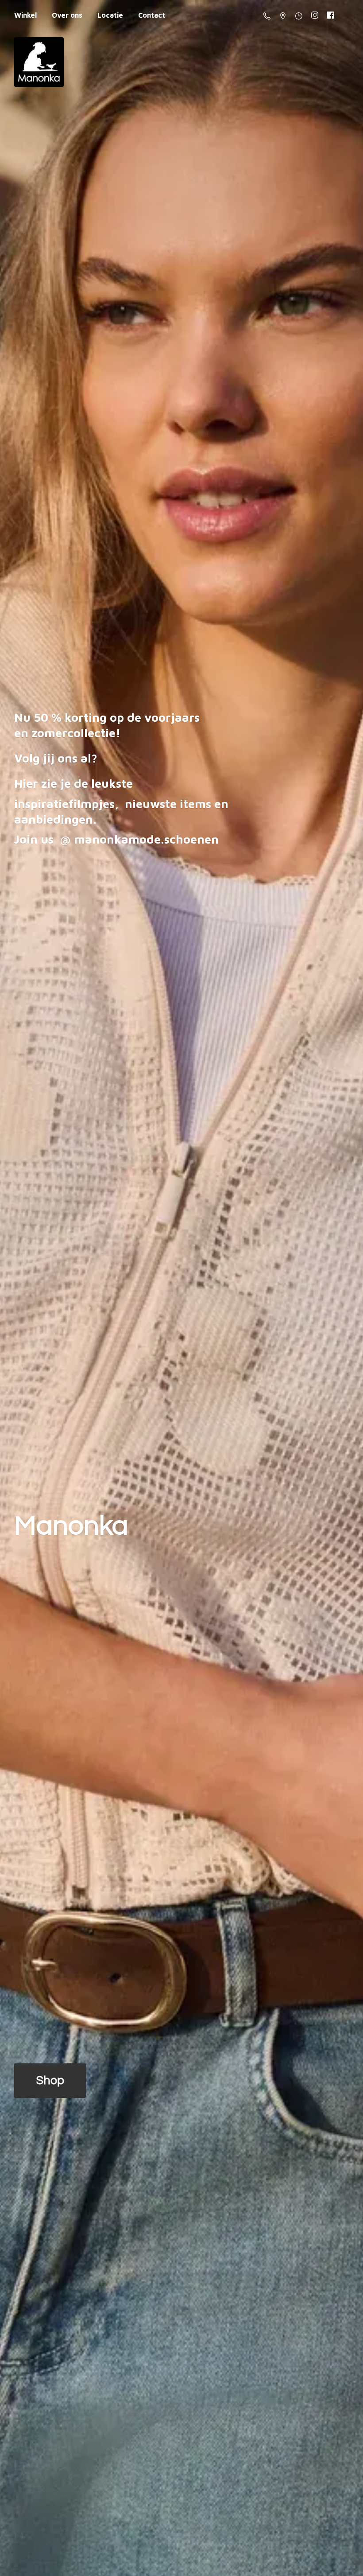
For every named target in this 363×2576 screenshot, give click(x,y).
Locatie (110, 15)
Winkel (25, 15)
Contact (152, 15)
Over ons (67, 15)
